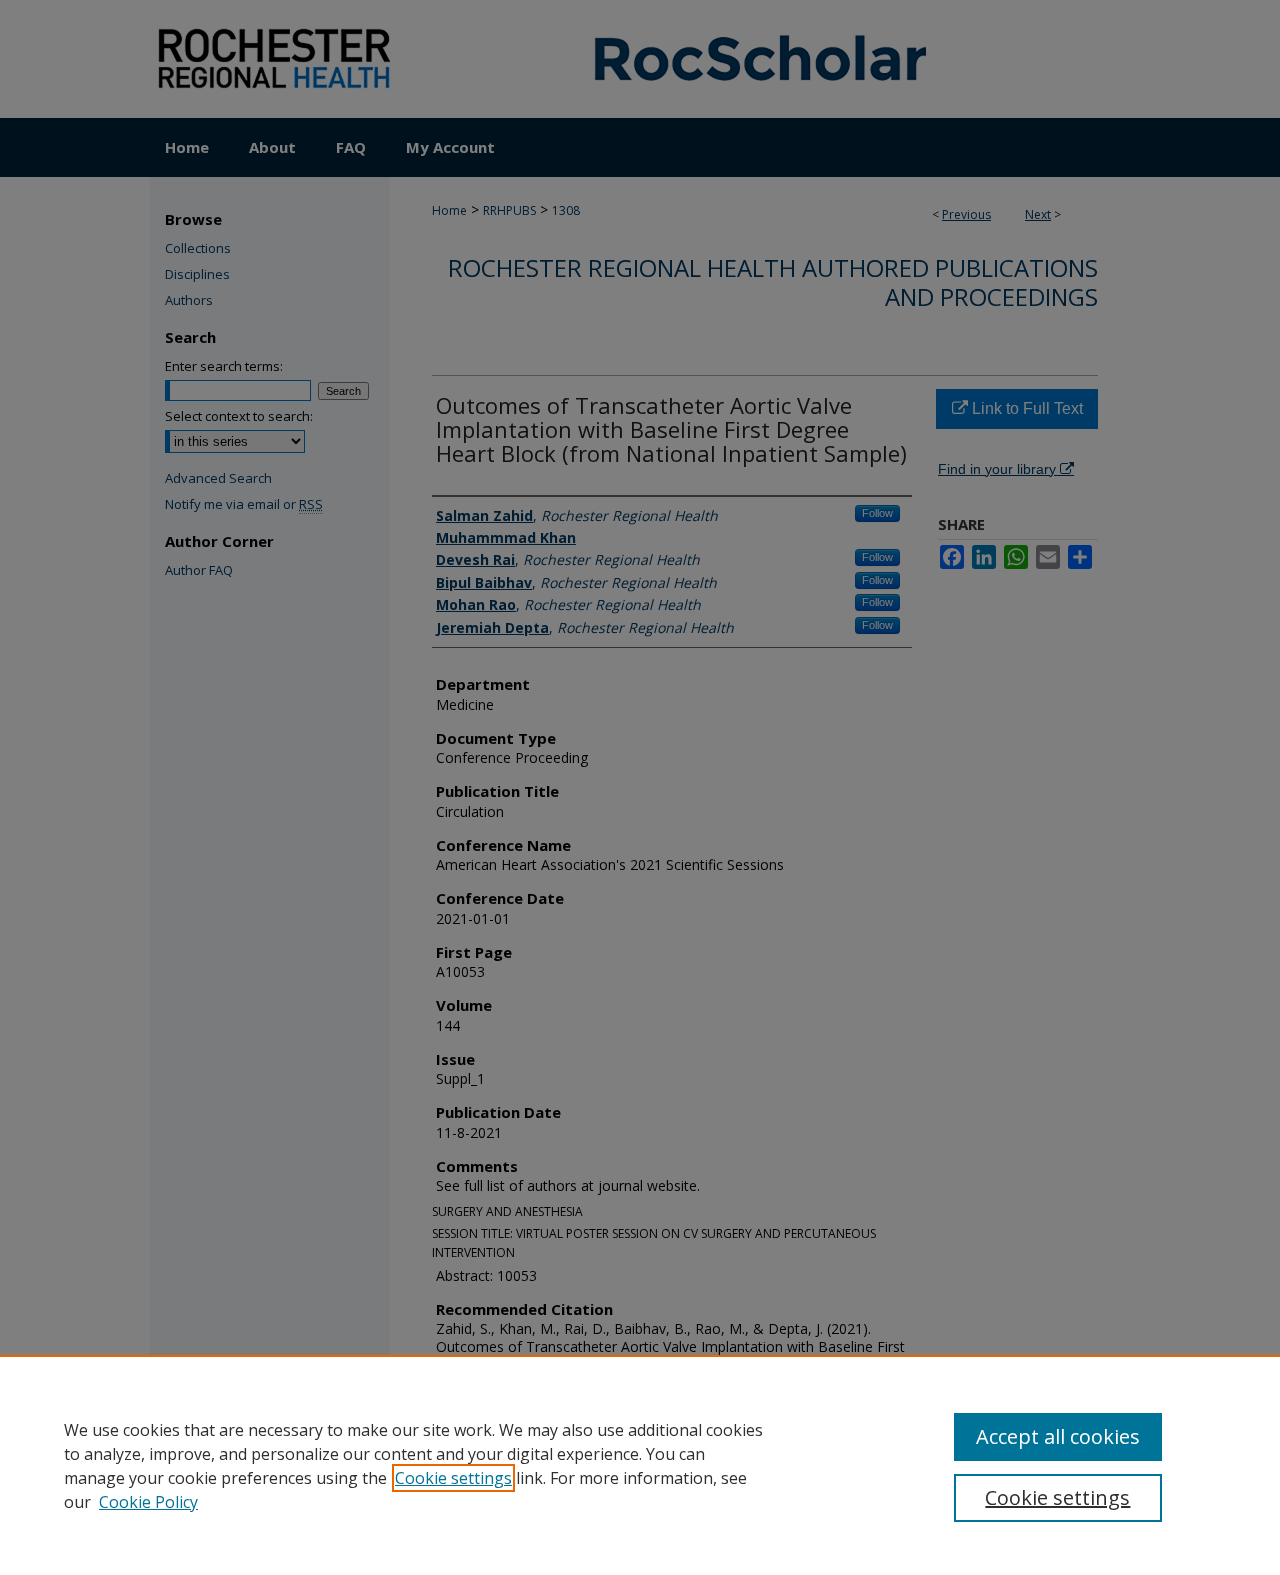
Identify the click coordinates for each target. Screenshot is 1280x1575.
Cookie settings (453, 1478)
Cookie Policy (148, 1502)
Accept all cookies (1058, 1436)
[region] (640, 1465)
